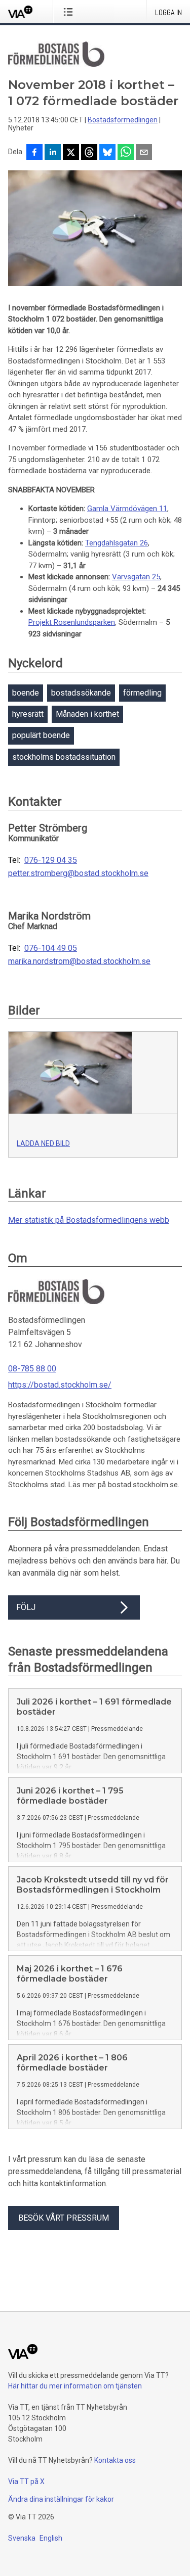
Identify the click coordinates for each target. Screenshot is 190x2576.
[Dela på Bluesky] (107, 153)
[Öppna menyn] (70, 12)
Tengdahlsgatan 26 (117, 543)
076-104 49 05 (51, 948)
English (51, 2538)
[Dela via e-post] (144, 153)
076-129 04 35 (51, 860)
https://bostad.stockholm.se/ (60, 1385)
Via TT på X (26, 2481)
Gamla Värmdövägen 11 (127, 509)
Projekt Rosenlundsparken (72, 622)
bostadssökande (81, 693)
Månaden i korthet (87, 714)
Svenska (22, 2538)
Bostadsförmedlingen (123, 120)
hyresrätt (28, 714)
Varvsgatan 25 (136, 577)
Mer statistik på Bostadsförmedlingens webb (89, 1220)
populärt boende (41, 735)
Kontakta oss (115, 2460)
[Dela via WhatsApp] (126, 153)
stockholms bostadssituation (64, 757)
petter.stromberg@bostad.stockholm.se (78, 873)
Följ (26, 1607)
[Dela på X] (71, 153)
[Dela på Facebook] (34, 153)
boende (26, 693)
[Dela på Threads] (89, 153)
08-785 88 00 (32, 1369)
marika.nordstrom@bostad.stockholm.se (79, 961)
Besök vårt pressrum (64, 2218)
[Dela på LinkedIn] (53, 153)
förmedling (142, 693)
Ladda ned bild (43, 1143)
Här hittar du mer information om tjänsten (75, 2386)
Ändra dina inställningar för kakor (61, 2499)
